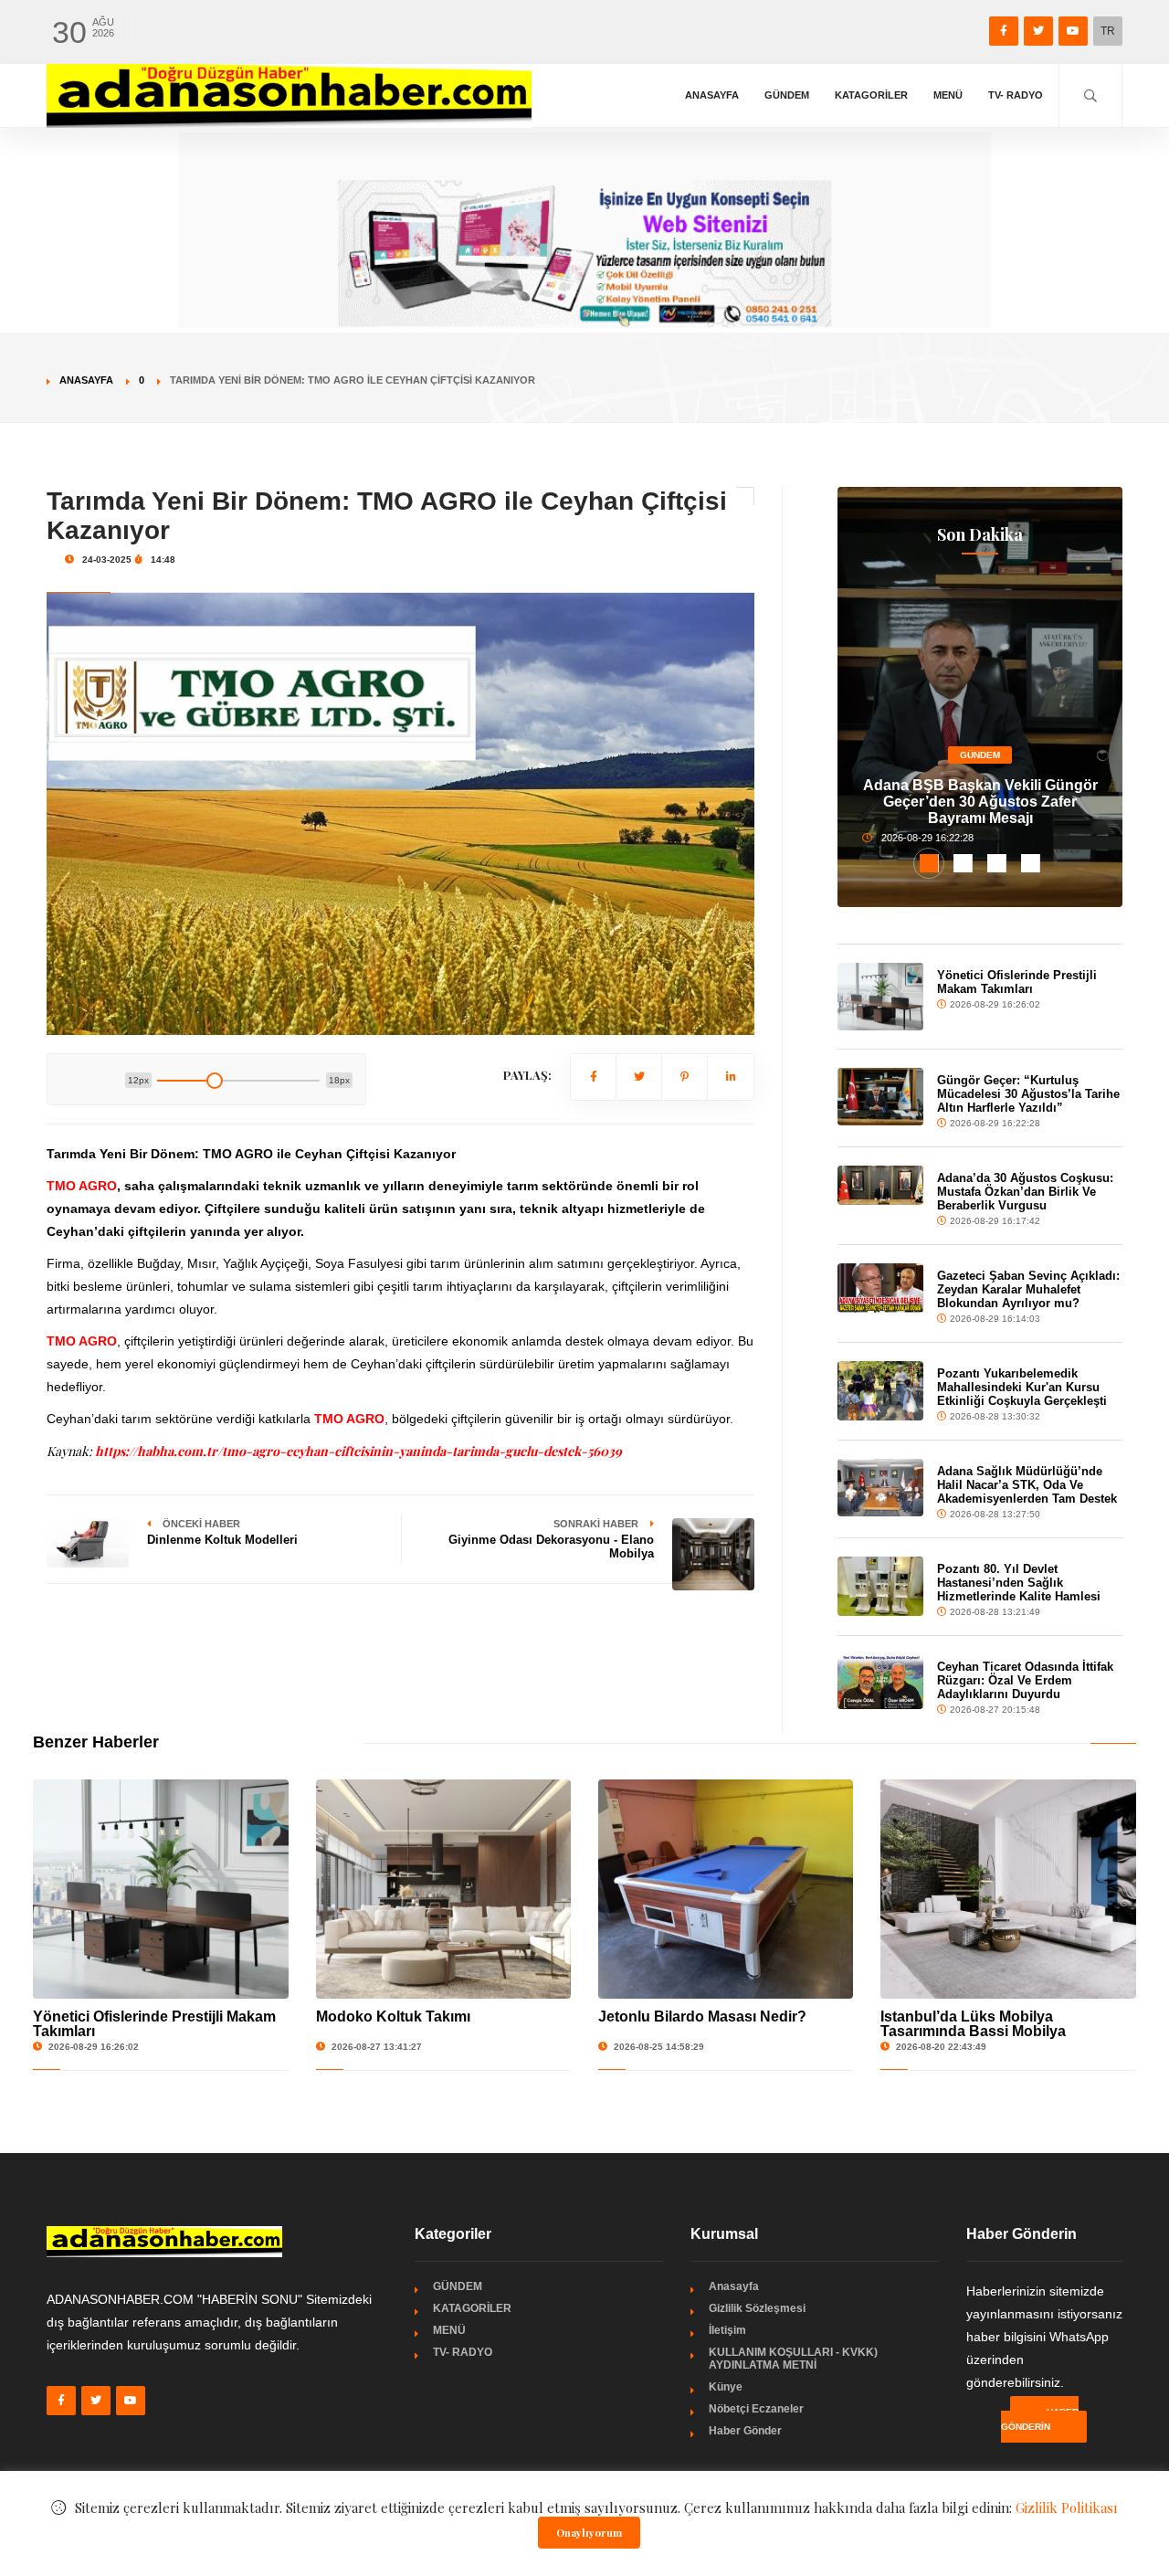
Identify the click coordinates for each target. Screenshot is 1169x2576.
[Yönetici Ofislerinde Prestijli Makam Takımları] (880, 997)
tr (1108, 31)
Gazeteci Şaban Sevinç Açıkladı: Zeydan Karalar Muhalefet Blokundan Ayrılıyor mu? (1028, 1289)
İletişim (727, 2330)
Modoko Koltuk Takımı (393, 2016)
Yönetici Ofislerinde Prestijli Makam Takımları (1017, 982)
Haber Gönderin (1040, 2419)
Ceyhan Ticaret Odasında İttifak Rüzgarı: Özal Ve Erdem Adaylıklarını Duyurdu (1025, 1680)
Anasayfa (712, 95)
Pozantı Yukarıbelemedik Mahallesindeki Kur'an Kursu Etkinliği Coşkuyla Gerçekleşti (1022, 1387)
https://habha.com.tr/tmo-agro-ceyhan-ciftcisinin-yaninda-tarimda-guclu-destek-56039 (358, 1451)
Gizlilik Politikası (1067, 2507)
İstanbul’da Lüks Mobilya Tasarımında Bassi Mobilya (973, 2024)
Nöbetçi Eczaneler (756, 2409)
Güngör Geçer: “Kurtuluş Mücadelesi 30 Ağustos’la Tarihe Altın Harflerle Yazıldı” (1028, 1094)
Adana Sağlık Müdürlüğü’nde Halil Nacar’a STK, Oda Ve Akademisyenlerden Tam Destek (1027, 1485)
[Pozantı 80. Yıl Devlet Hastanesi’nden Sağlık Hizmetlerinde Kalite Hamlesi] (880, 1586)
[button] (929, 863)
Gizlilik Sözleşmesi (757, 2308)
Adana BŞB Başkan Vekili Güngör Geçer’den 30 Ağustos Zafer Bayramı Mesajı (980, 802)
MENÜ (948, 95)
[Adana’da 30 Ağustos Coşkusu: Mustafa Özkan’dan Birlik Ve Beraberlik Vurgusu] (880, 1185)
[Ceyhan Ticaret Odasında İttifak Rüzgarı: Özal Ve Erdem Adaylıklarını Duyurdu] (880, 1681)
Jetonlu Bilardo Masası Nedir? (702, 2016)
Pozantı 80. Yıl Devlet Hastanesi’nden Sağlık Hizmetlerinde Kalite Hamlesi (1019, 1583)
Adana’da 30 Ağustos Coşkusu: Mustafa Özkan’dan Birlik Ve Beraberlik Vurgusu (1025, 1192)
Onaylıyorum (589, 2533)
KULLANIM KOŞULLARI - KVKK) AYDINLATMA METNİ (793, 2359)
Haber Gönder (745, 2431)
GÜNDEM (787, 95)
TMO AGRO (82, 1341)
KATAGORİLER (871, 95)
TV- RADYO (1016, 95)
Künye (726, 2387)
